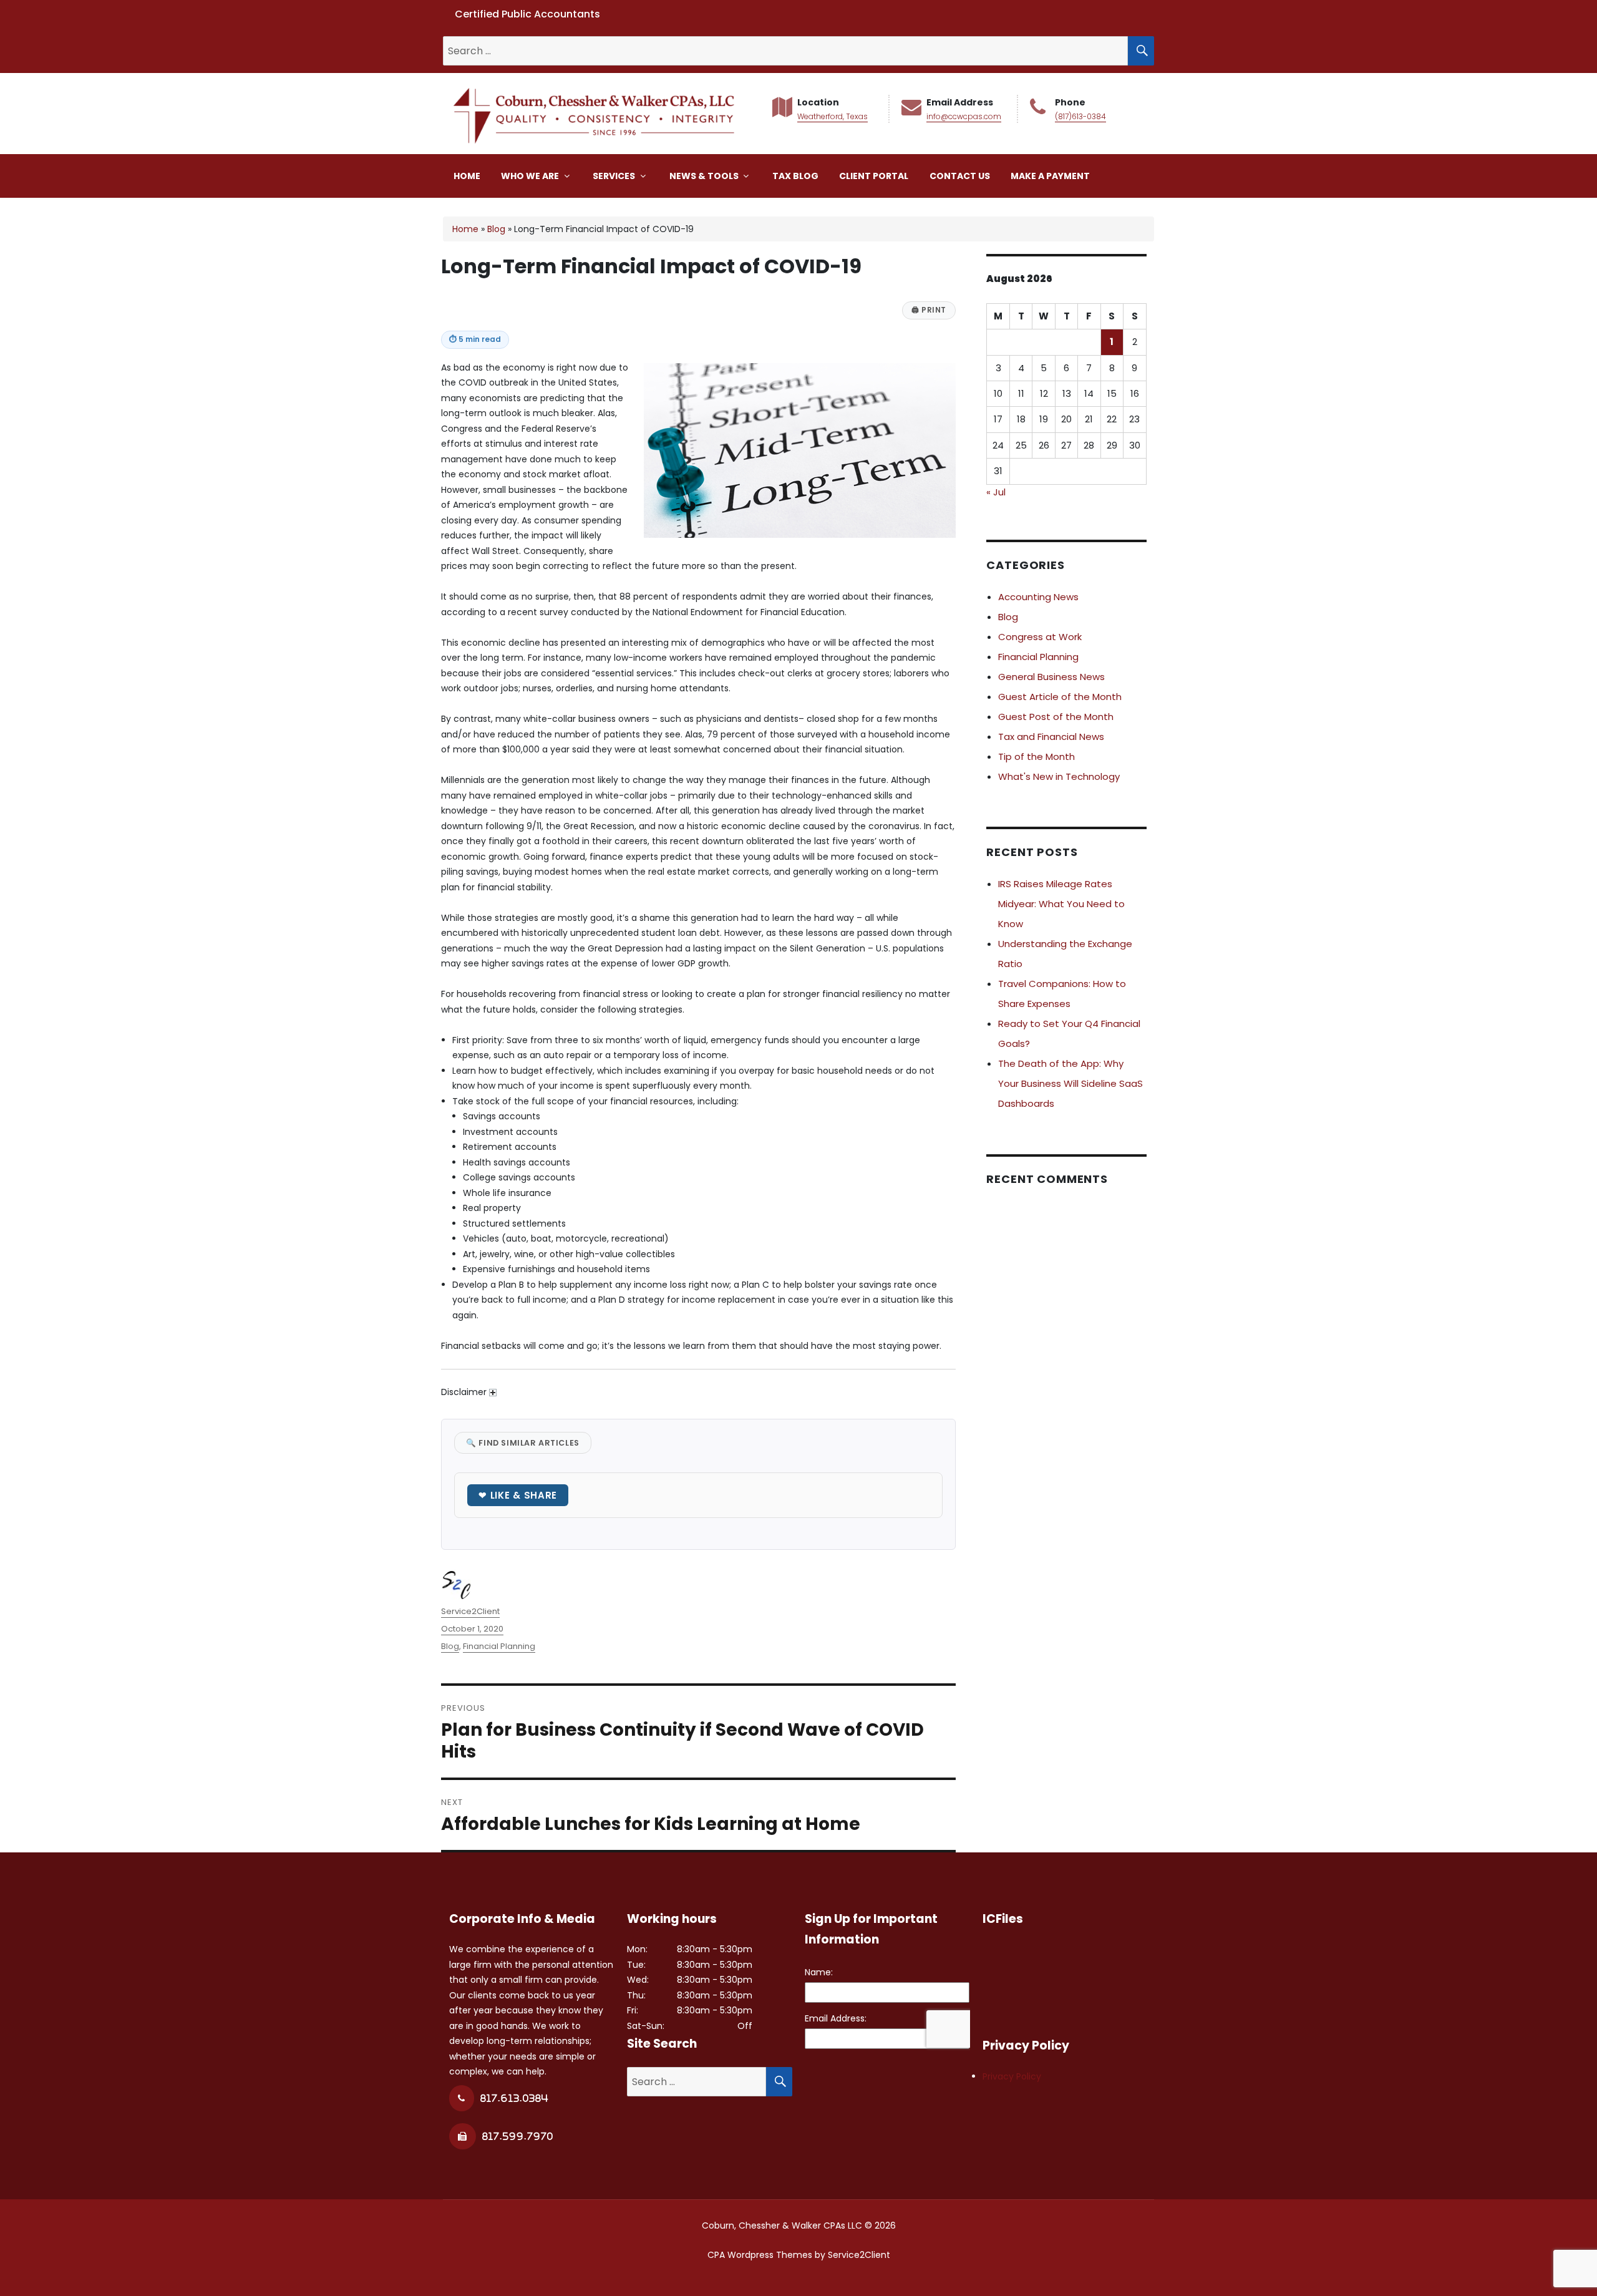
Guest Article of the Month (1060, 697)
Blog (496, 229)
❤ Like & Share (518, 1495)
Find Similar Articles (523, 1443)
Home (467, 176)
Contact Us (960, 176)
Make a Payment (1050, 176)
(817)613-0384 (1080, 116)
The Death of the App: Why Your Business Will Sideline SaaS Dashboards (1070, 1083)
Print (929, 310)
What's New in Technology (1059, 776)
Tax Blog (795, 176)
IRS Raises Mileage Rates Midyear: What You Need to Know (1061, 904)
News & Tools (705, 176)
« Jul (996, 492)
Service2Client (470, 1611)
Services (615, 176)
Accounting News (1038, 597)
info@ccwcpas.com (964, 116)
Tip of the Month (1036, 756)
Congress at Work (1040, 637)
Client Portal (874, 176)
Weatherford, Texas (832, 116)
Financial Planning (499, 1646)
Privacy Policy (1012, 2076)
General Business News (1051, 677)
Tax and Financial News (1051, 737)
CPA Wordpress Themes (760, 2255)
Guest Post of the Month (1056, 717)
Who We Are (531, 176)
